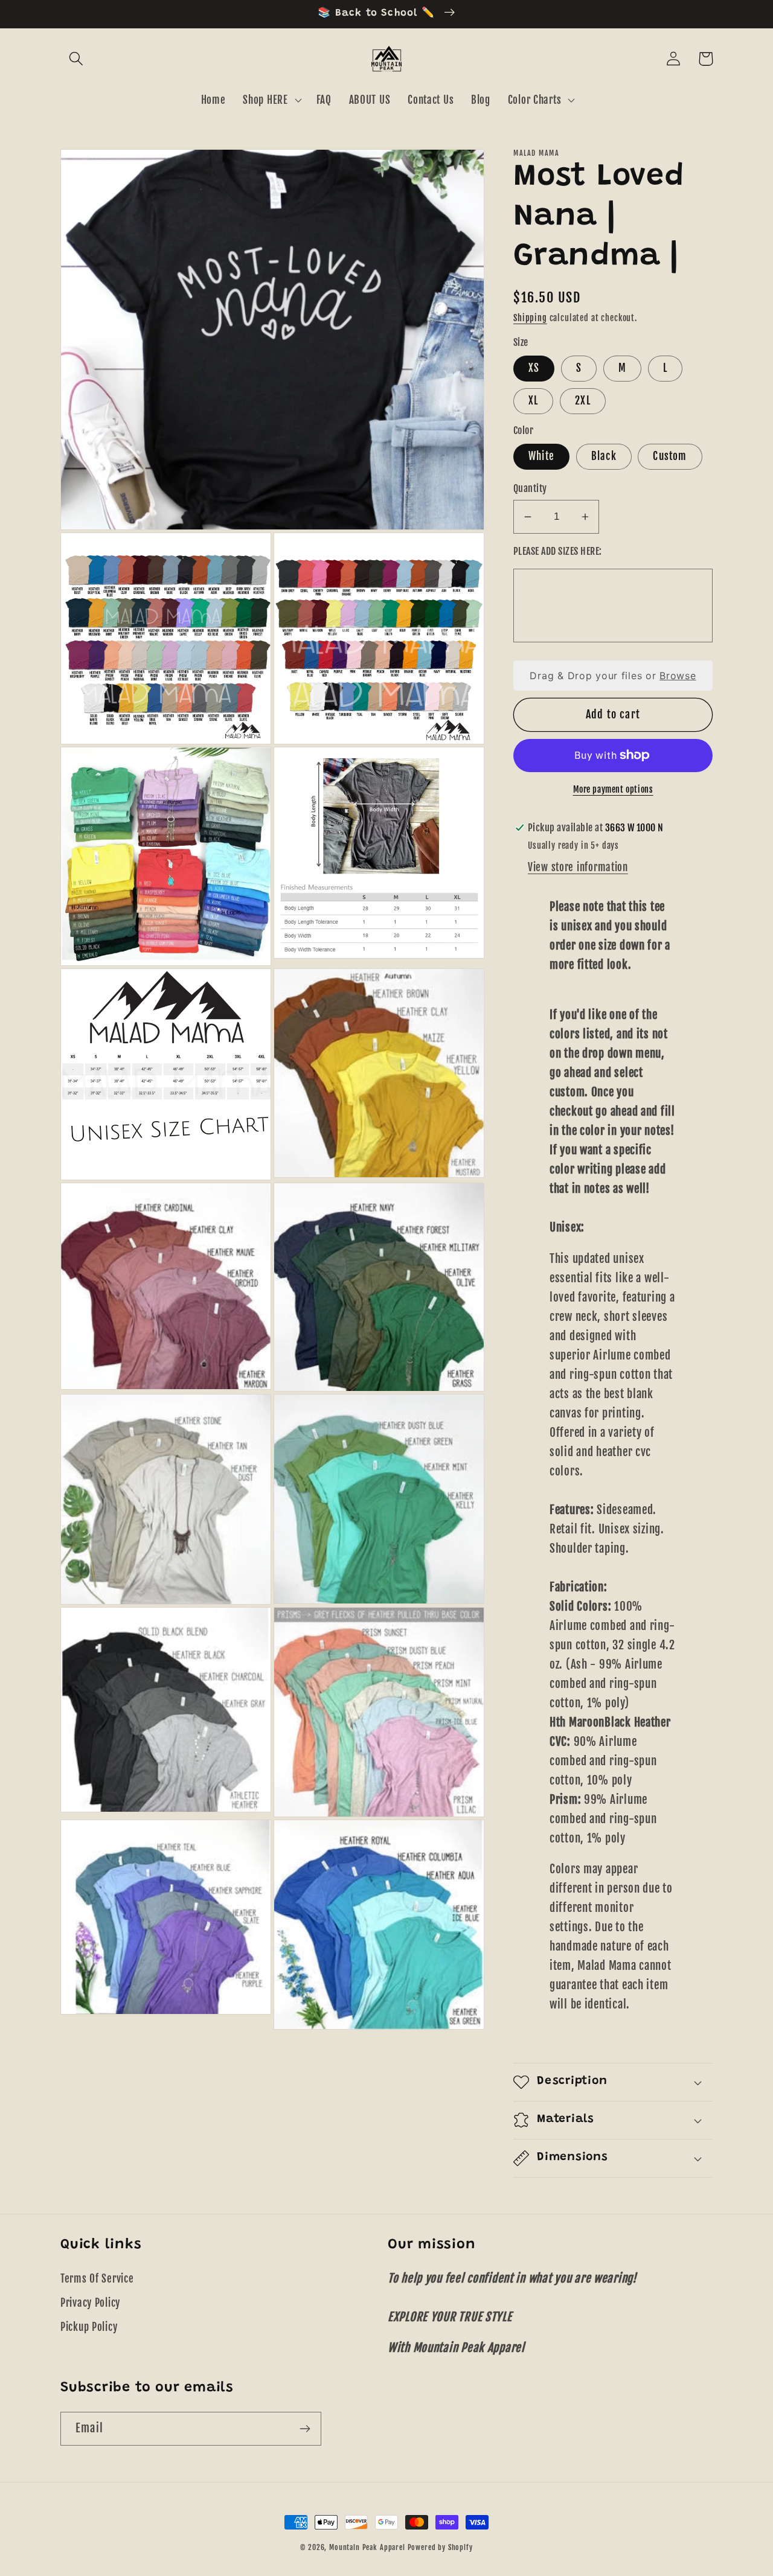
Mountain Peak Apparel (367, 2547)
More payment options (613, 789)
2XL (583, 401)
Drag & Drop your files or (613, 676)
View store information (578, 867)
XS (534, 368)
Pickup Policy (89, 2327)
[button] (76, 59)
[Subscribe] (305, 2429)
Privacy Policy (90, 2303)
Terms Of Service (97, 2279)
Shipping (530, 318)
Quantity (530, 488)
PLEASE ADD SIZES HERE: (558, 551)
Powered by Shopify (440, 2547)
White (541, 456)
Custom (670, 456)
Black (604, 456)
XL (533, 401)
